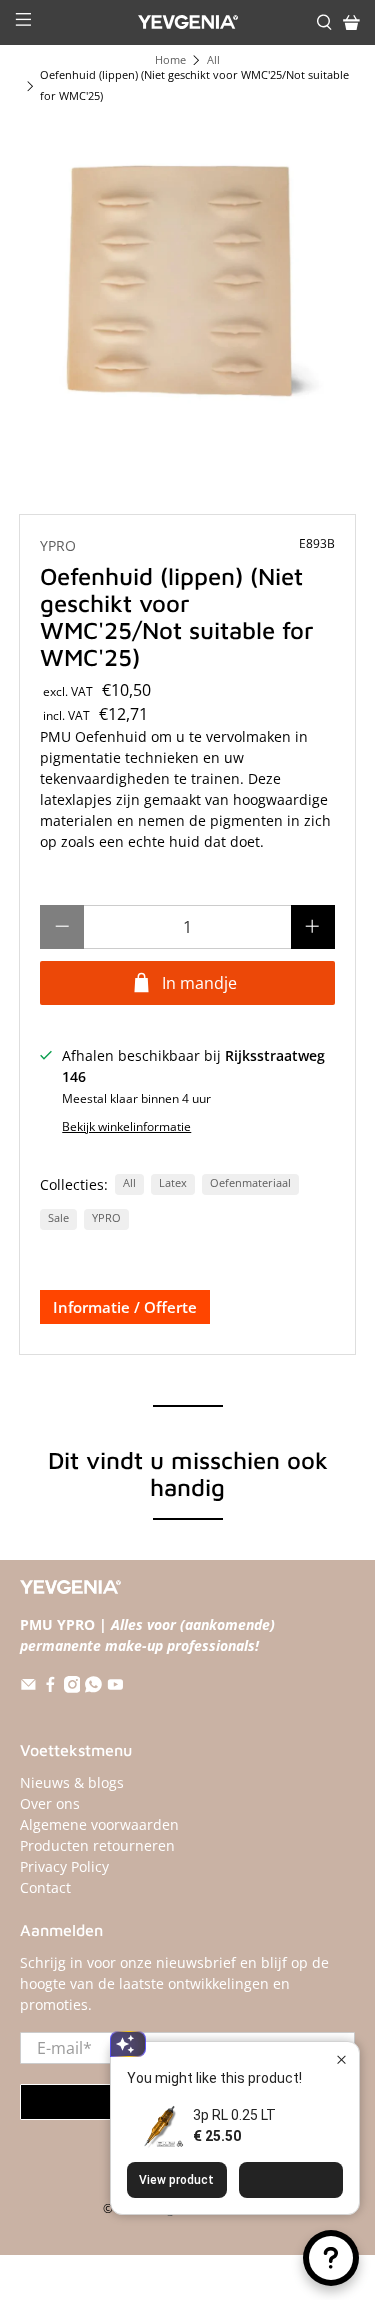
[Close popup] (341, 2059)
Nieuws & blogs (72, 1782)
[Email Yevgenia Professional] (28, 1687)
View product (176, 2180)
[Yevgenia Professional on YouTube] (115, 1687)
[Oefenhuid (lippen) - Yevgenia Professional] (187, 285)
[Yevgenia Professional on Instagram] (72, 1687)
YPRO (58, 545)
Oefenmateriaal (250, 1183)
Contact (45, 1887)
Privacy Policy (64, 1866)
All (213, 60)
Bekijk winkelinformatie (126, 1126)
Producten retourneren (97, 1845)
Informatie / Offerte (125, 1307)
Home (170, 60)
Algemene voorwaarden (99, 1824)
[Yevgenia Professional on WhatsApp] (93, 1687)
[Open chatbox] (331, 2258)
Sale (58, 1218)
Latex (173, 1183)
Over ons (50, 1803)
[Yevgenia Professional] (188, 22)
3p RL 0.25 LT (234, 2115)
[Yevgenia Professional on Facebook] (50, 1687)
